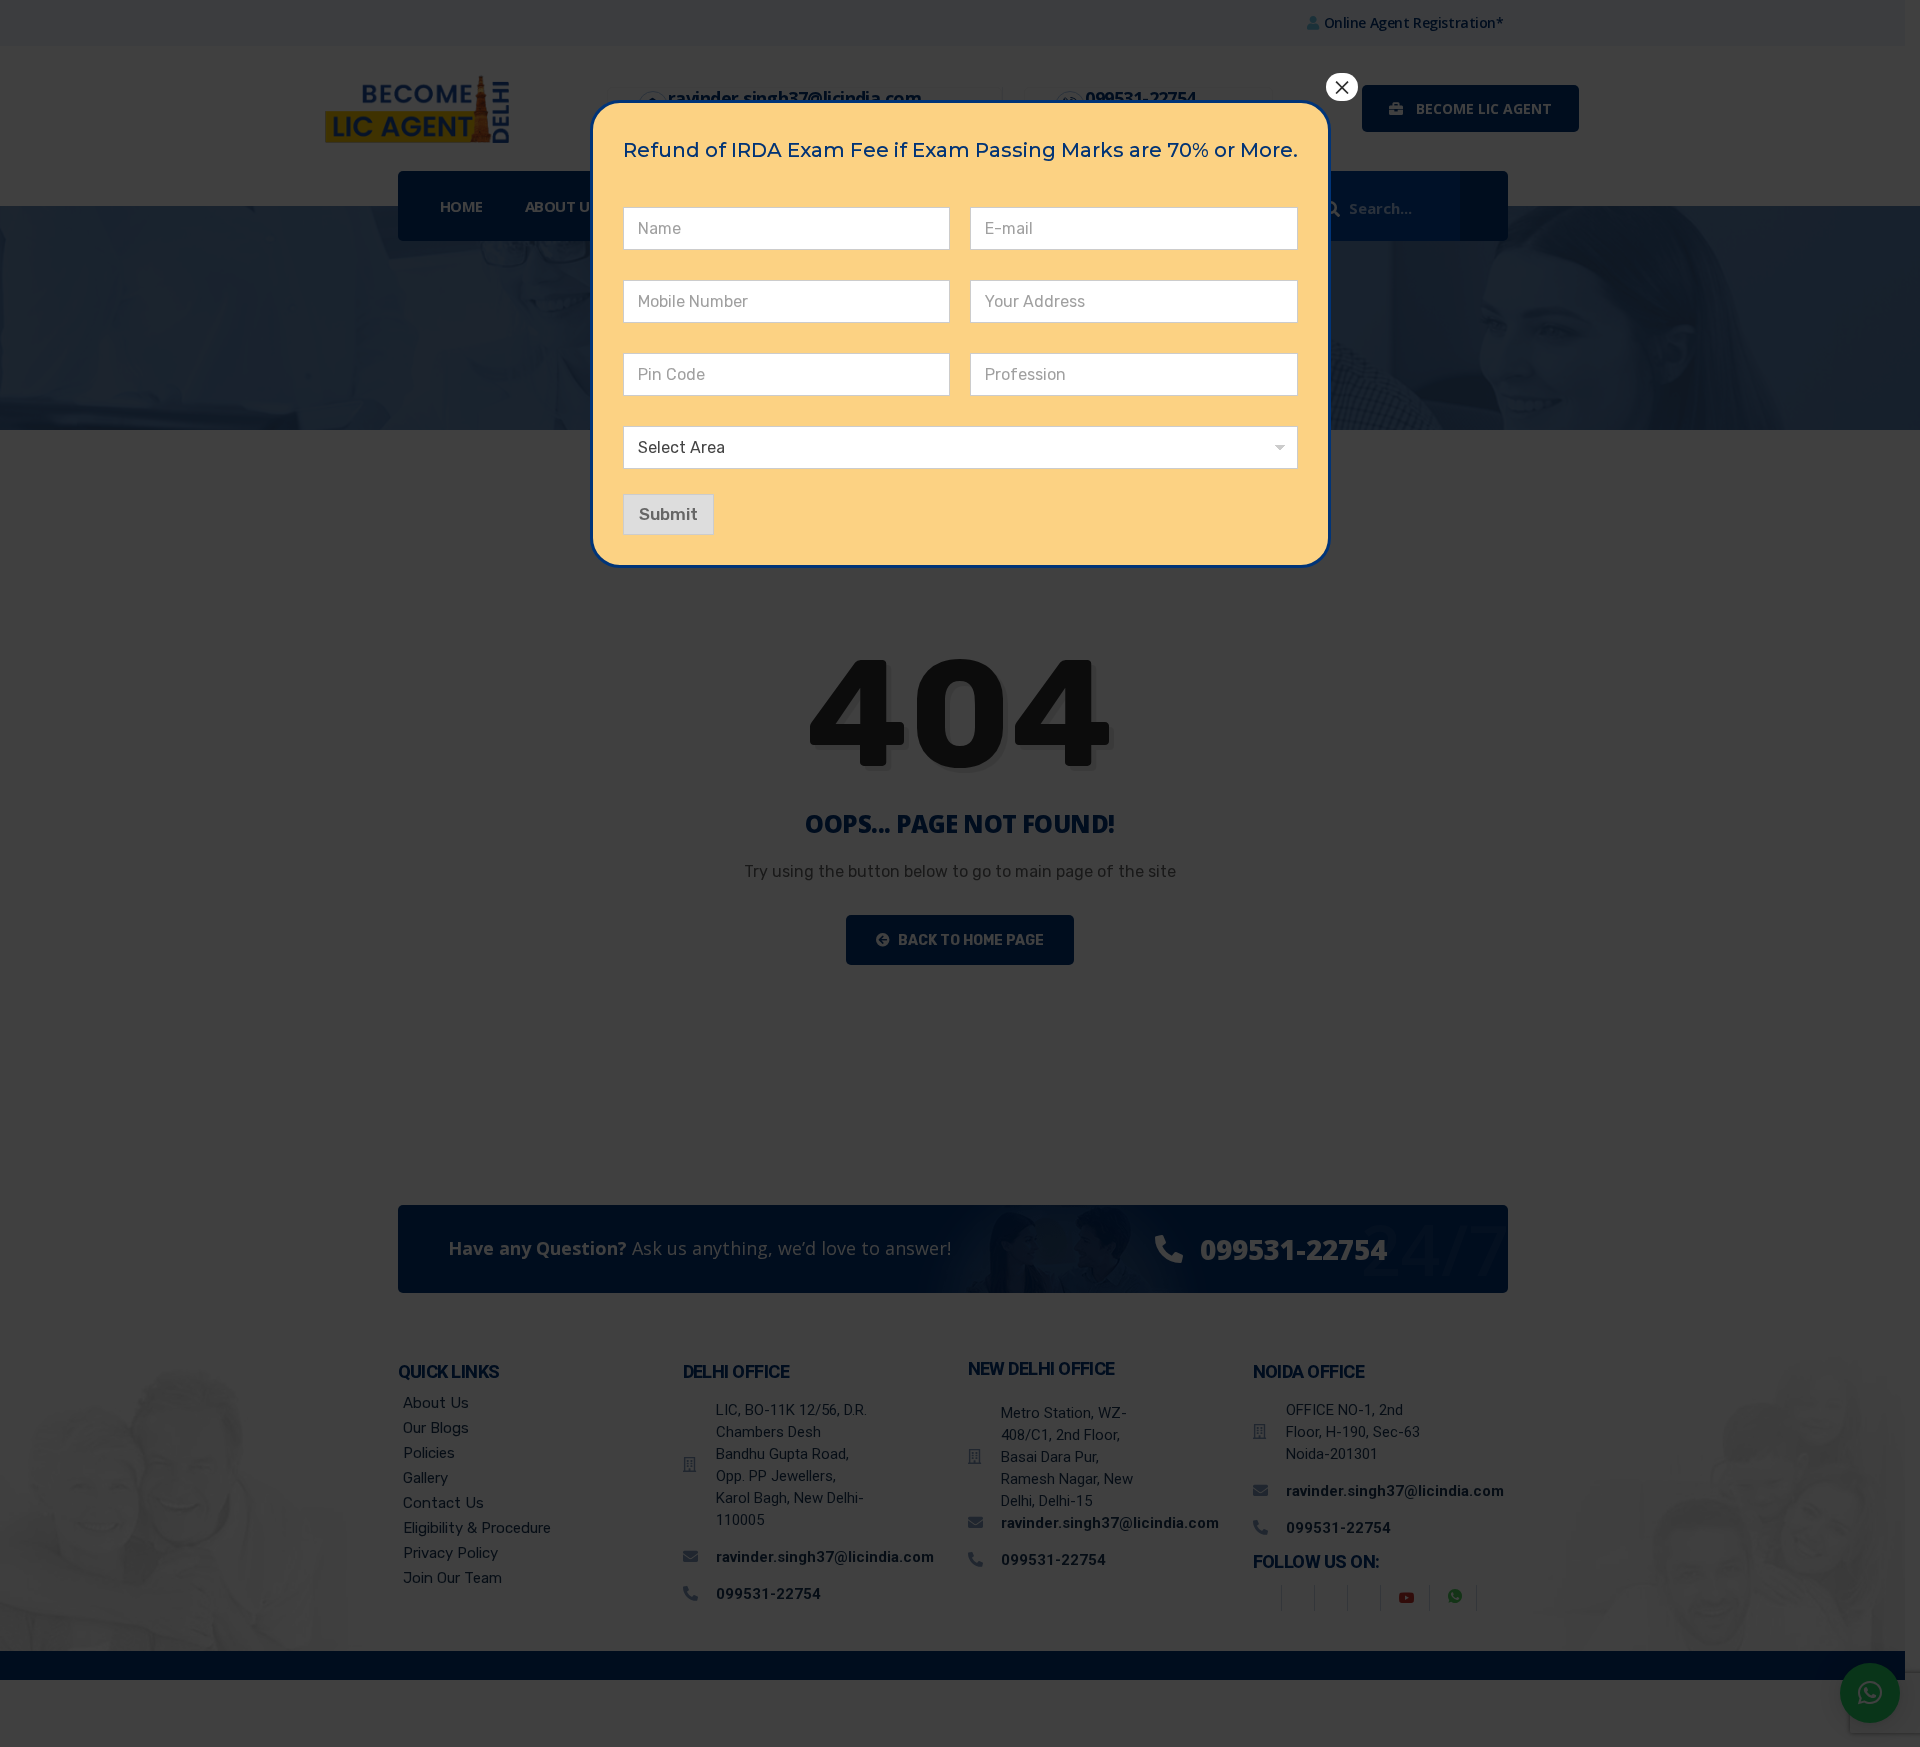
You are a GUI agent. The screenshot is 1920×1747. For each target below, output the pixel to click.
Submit (668, 514)
